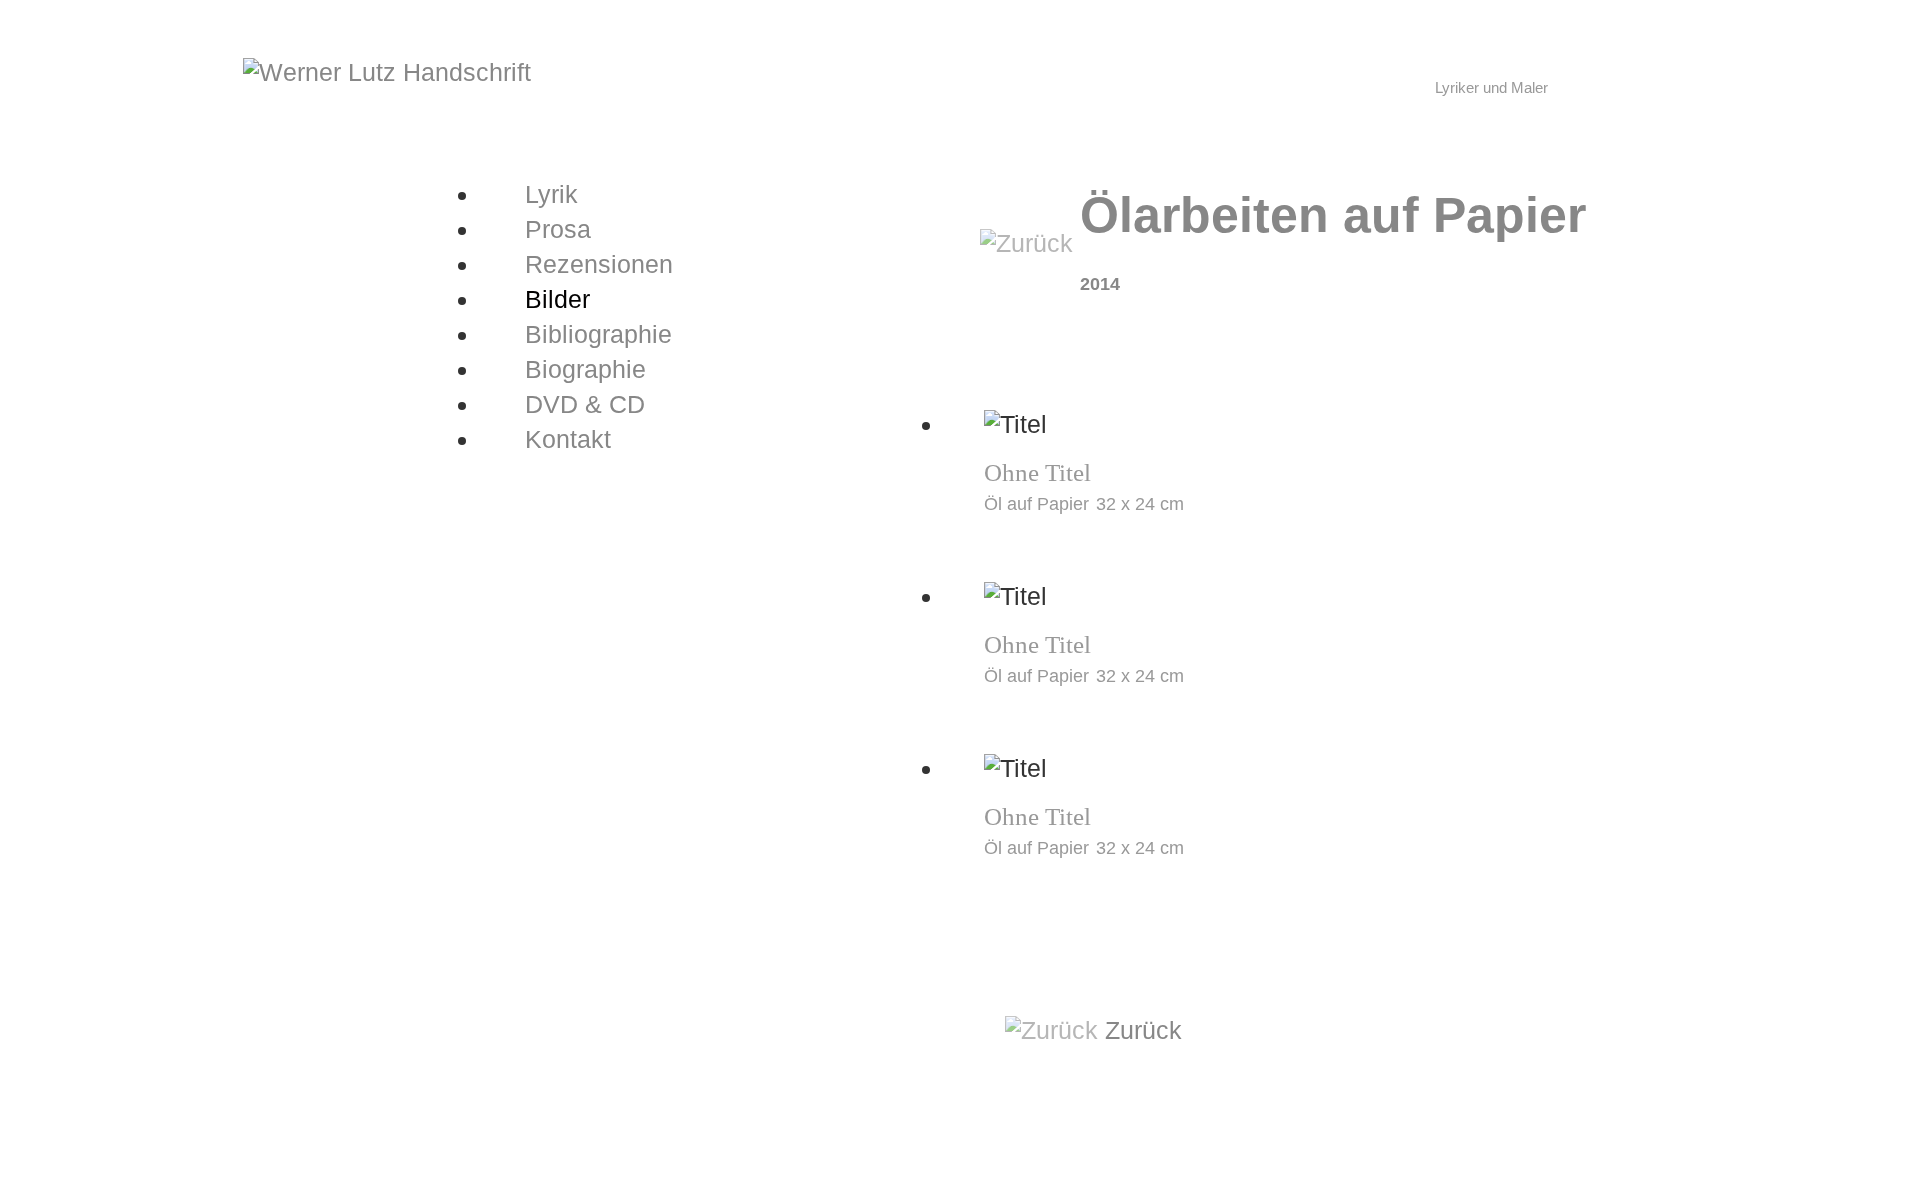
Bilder (557, 299)
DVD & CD (585, 404)
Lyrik (551, 194)
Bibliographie (598, 334)
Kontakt (568, 439)
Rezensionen (599, 264)
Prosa (558, 229)
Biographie (585, 369)
